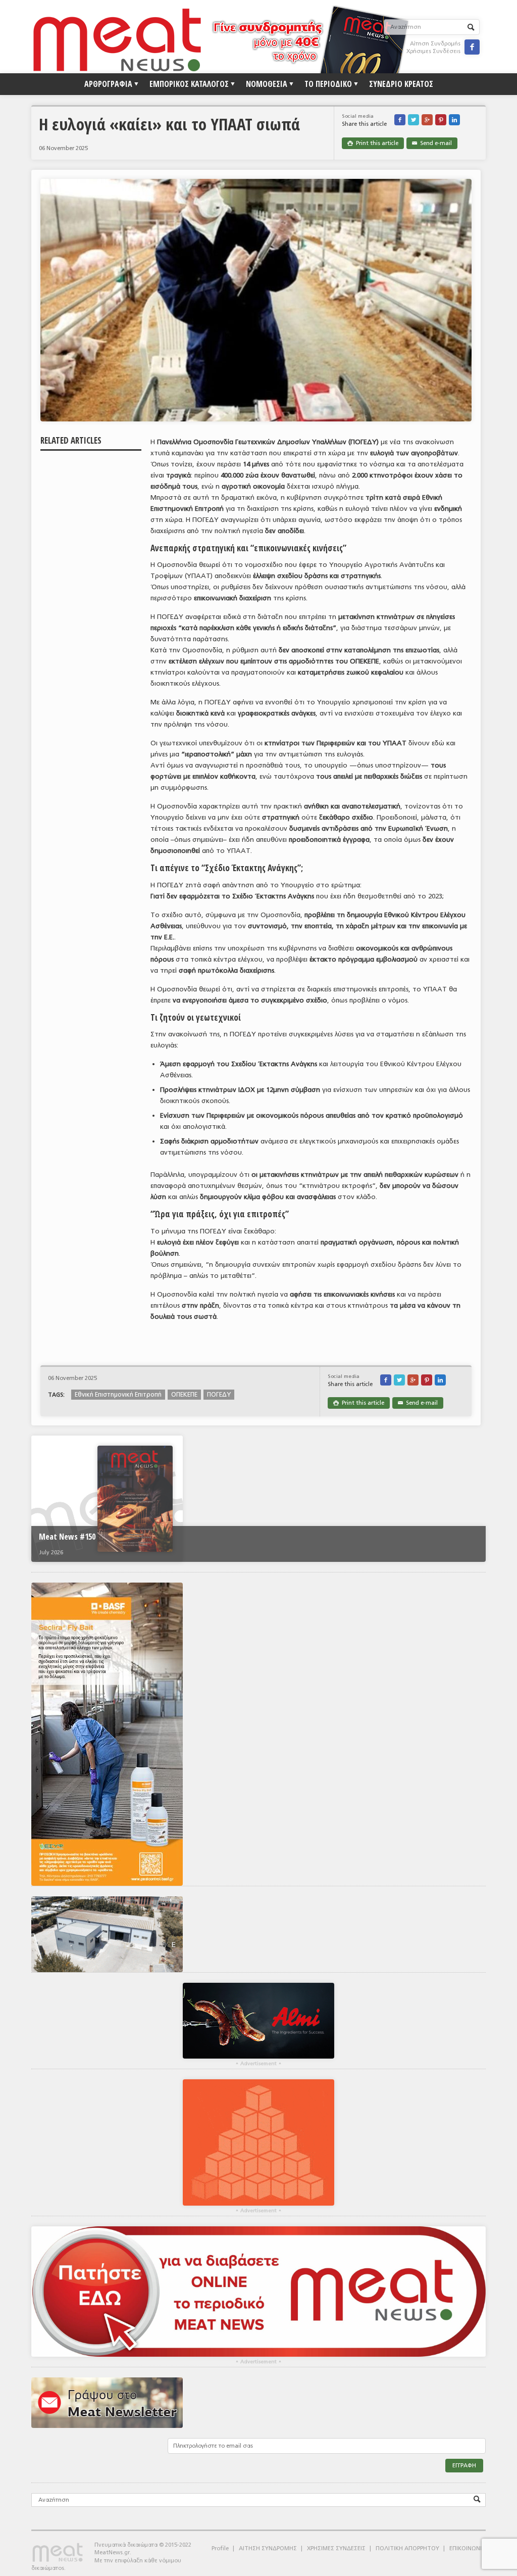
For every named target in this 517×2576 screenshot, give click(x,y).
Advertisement (258, 2064)
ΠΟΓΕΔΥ (219, 1395)
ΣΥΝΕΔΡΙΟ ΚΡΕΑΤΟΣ (401, 84)
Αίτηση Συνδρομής (435, 44)
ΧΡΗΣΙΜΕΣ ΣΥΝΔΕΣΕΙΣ (336, 2548)
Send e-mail (432, 143)
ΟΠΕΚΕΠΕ (184, 1395)
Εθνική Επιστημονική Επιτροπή (118, 1395)
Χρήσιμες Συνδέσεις (433, 51)
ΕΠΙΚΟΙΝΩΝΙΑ (468, 2548)
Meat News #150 (67, 1537)
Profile (220, 2548)
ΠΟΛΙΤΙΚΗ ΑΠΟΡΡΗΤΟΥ (407, 2548)
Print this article (373, 143)
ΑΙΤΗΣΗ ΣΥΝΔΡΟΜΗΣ (268, 2548)
